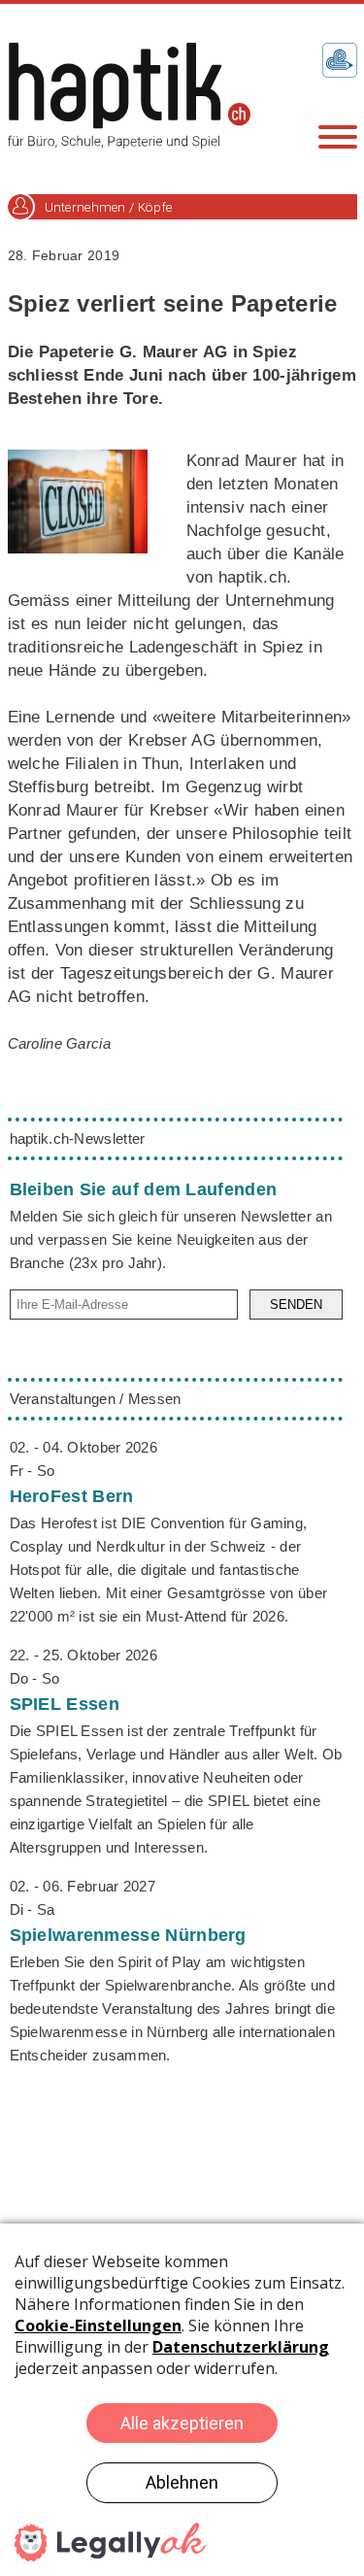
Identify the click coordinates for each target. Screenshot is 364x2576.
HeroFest (72, 1496)
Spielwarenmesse (128, 1935)
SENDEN (296, 1305)
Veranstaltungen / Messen (96, 1399)
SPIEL (65, 1704)
